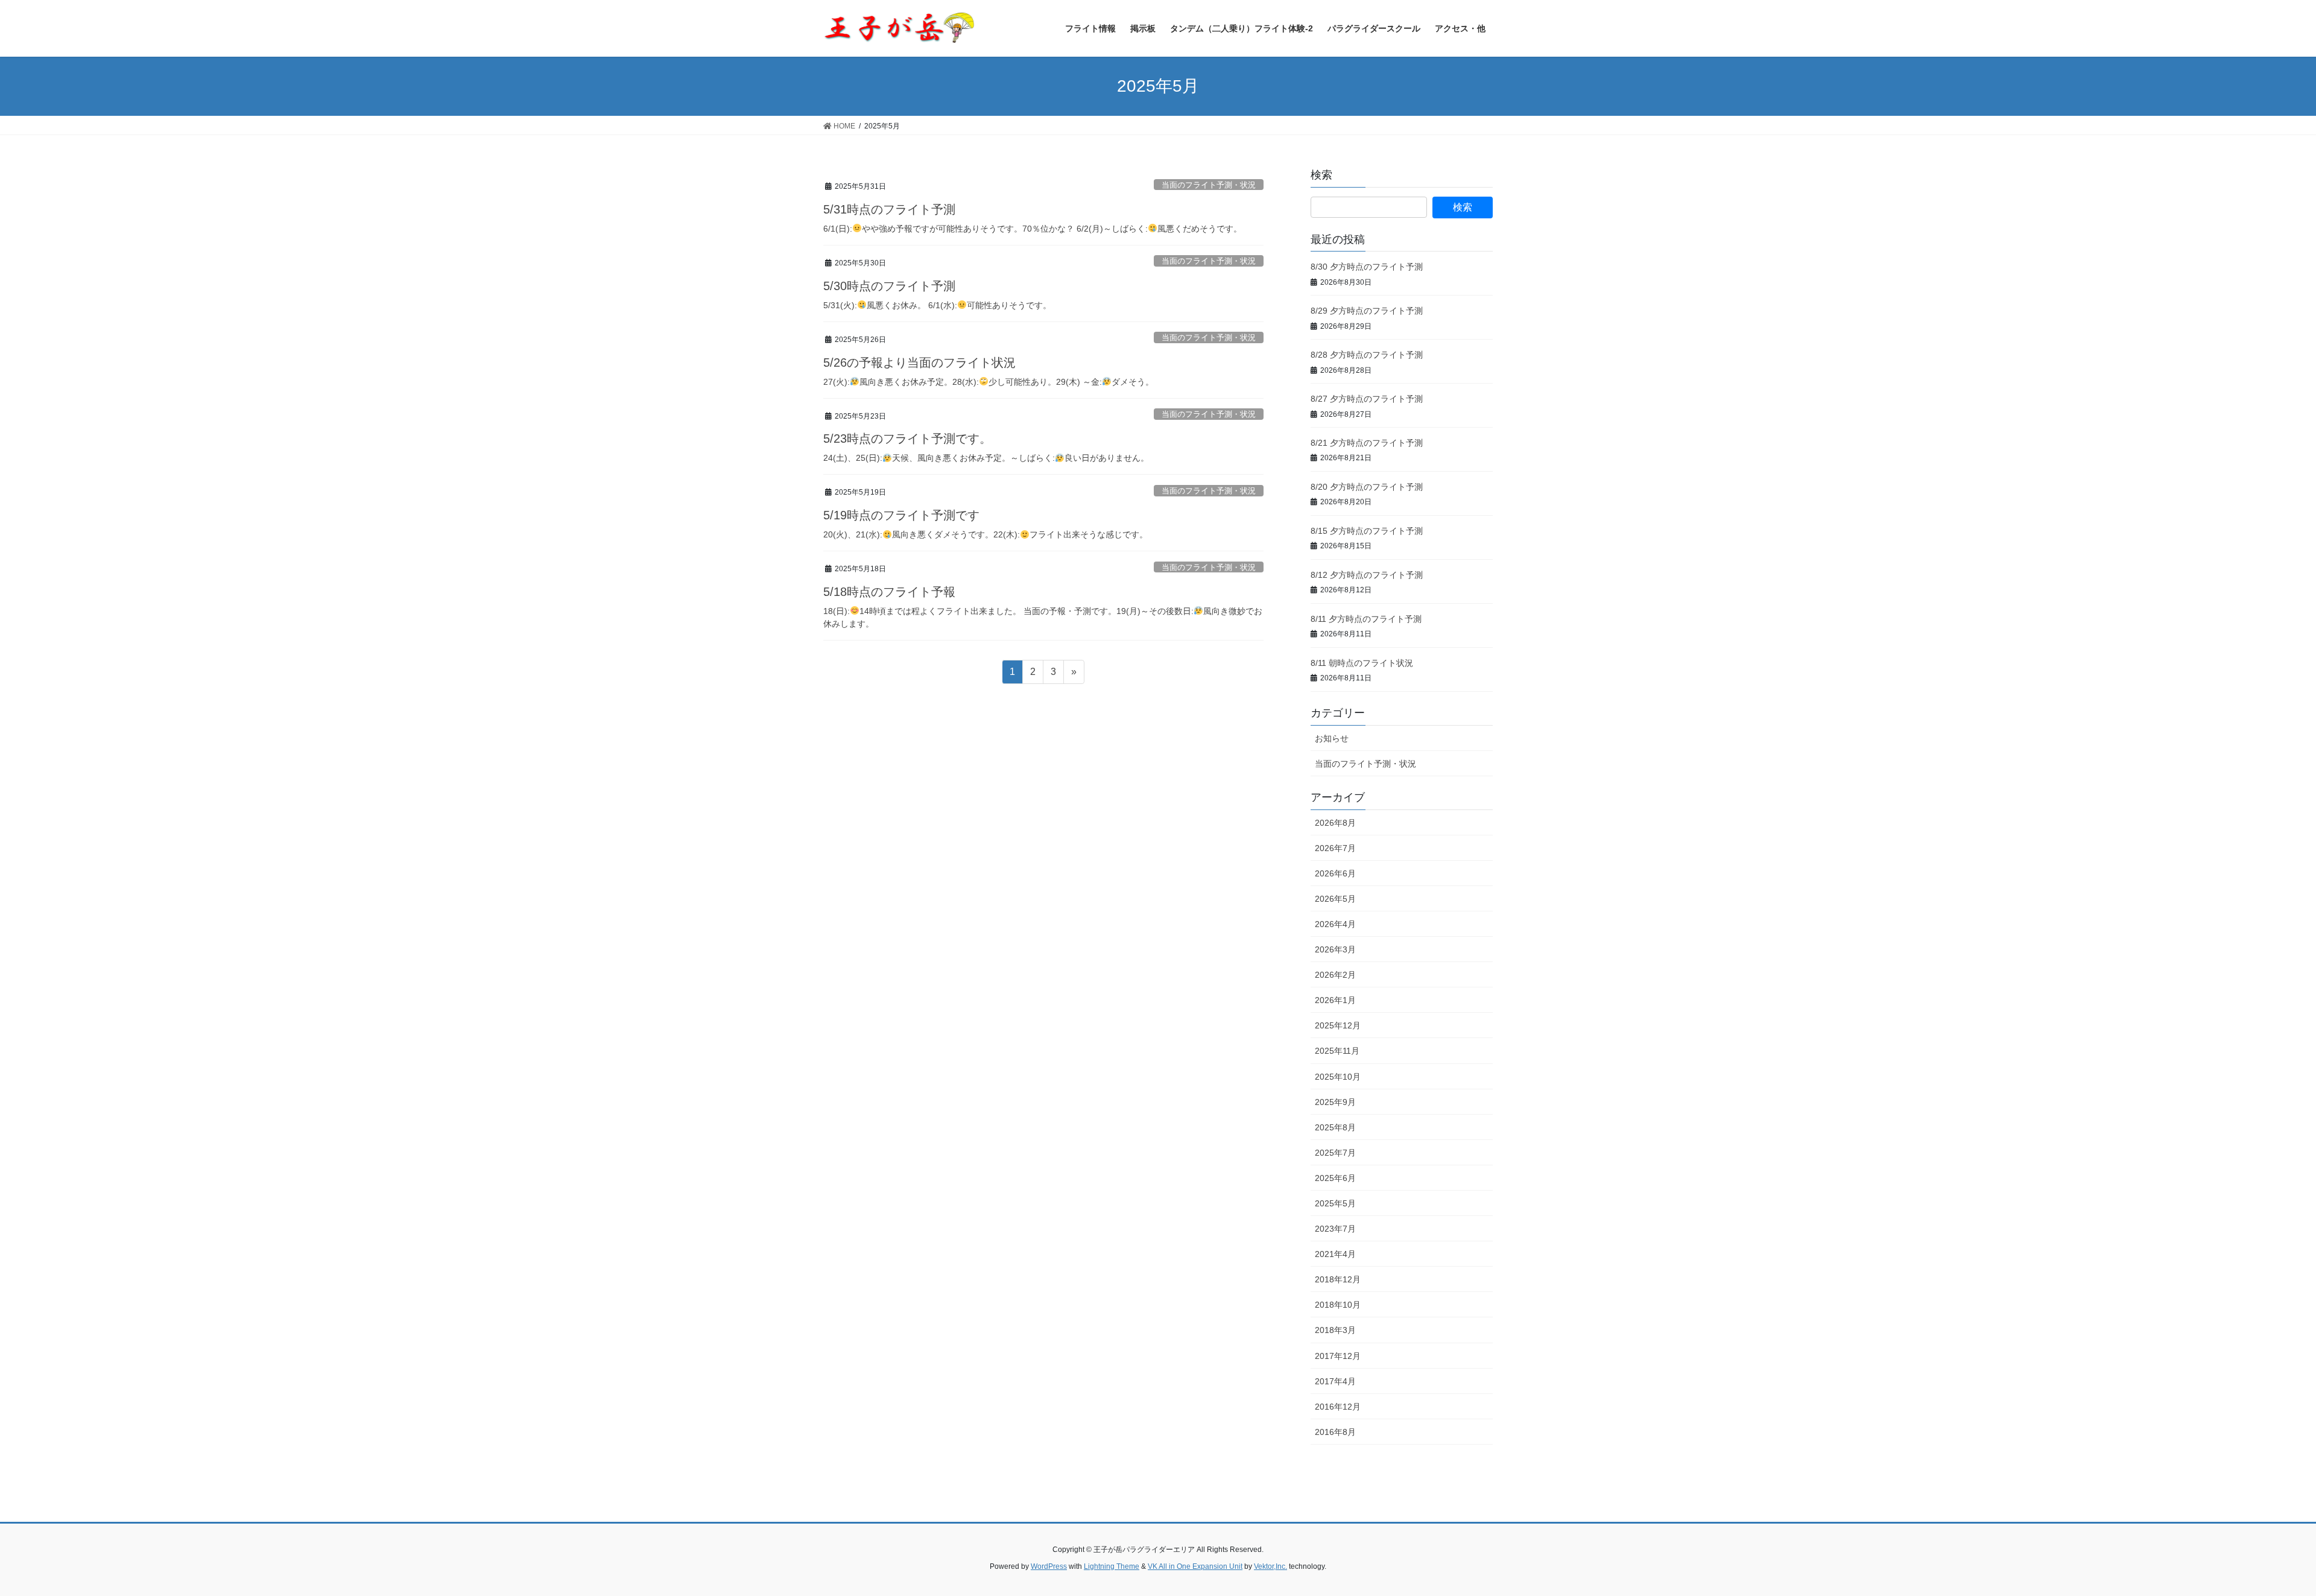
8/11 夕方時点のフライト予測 (1366, 619)
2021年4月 (1335, 1254)
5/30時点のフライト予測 (889, 286)
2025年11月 (1337, 1051)
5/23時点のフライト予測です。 (907, 439)
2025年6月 (1335, 1178)
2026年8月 (1335, 823)
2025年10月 (1338, 1077)
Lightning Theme (1112, 1566)
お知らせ (1332, 738)
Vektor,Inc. (1270, 1566)
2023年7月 (1335, 1229)
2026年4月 (1335, 924)
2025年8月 (1335, 1127)
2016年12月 (1338, 1407)
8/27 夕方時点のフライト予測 (1367, 399)
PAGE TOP (2255, 1538)
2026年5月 (1335, 899)
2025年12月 (1338, 1025)
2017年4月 (1335, 1381)
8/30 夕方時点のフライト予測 (1367, 267)
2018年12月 (1338, 1279)
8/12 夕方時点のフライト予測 (1367, 575)
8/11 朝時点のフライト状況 (1362, 663)
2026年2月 (1335, 975)
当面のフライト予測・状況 (1209, 185)
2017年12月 (1338, 1356)
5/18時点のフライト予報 (889, 592)
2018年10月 (1338, 1305)
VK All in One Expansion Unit (1195, 1566)
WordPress (1049, 1566)
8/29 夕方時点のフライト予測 (1367, 311)
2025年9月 (1335, 1102)
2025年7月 (1335, 1153)
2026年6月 (1335, 873)
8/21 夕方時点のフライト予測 (1367, 443)
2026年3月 (1335, 949)
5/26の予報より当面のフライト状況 (919, 363)
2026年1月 (1335, 1000)
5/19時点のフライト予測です (901, 515)
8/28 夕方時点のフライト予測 (1367, 355)
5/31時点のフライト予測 (889, 209)
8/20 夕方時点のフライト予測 (1367, 487)
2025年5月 (1335, 1203)
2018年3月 (1335, 1330)
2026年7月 (1335, 848)
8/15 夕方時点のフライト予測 (1367, 531)
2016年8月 (1335, 1432)
